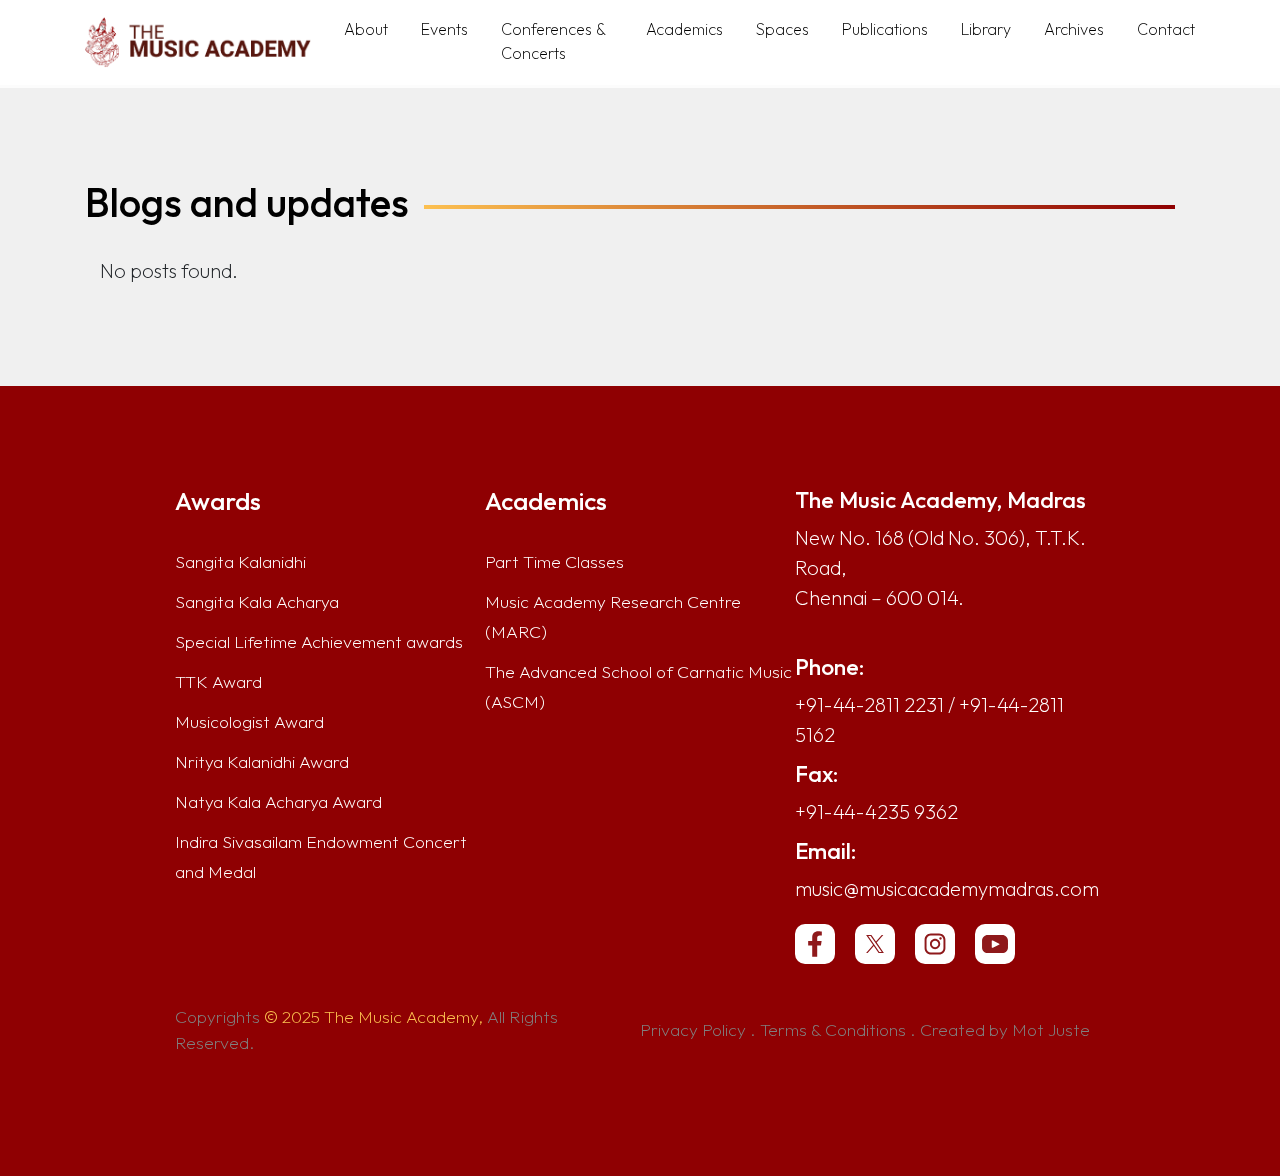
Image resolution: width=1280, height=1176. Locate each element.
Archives (1074, 29)
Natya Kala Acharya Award (278, 802)
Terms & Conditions (833, 1030)
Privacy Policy (693, 1030)
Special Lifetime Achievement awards (319, 642)
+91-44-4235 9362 (876, 811)
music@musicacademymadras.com (947, 888)
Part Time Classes (554, 562)
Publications (885, 29)
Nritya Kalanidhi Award (262, 762)
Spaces (782, 29)
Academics (684, 29)
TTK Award (218, 682)
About (366, 29)
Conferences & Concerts (553, 41)
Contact (1166, 29)
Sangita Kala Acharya (257, 602)
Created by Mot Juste (1005, 1030)
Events (444, 29)
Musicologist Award (249, 722)
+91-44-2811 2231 (869, 704)
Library (986, 29)
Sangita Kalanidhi (240, 562)
